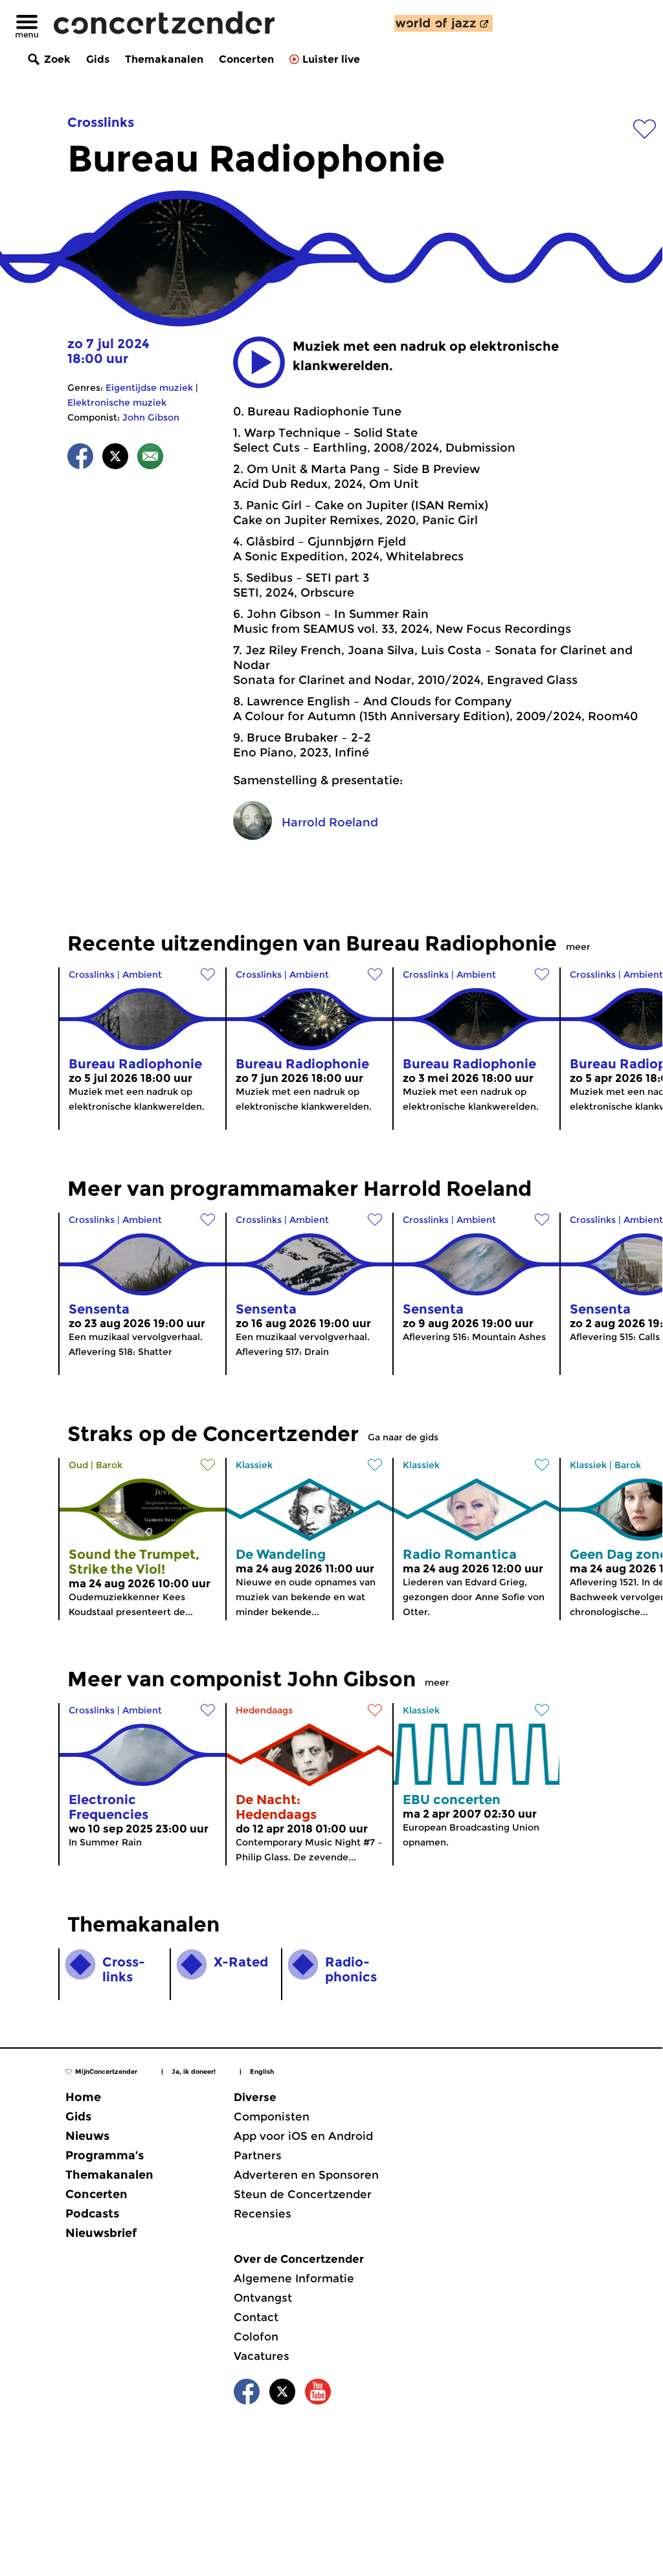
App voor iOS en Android (303, 2136)
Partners (258, 2155)
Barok (109, 1465)
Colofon (256, 2337)
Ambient (142, 974)
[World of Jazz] (444, 23)
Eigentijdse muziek (149, 388)
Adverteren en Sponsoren (306, 2175)
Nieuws (87, 2136)
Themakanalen (164, 59)
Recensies (263, 2214)
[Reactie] (150, 458)
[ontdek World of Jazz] (444, 23)
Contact (256, 2317)
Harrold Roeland (330, 822)
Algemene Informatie (294, 2278)
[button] (259, 362)
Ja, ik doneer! (194, 2072)
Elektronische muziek (117, 402)
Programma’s (105, 2155)
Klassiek (254, 1465)
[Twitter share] (115, 458)
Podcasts (92, 2214)
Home (83, 2097)
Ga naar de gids (403, 1437)
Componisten (272, 2117)
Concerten (246, 59)
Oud (78, 1465)
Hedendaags (264, 1710)
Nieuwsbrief (101, 2233)
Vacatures (262, 2356)
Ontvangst (263, 2298)
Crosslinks (101, 122)
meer (578, 947)
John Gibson (151, 417)
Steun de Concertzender (303, 2194)
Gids (98, 59)
